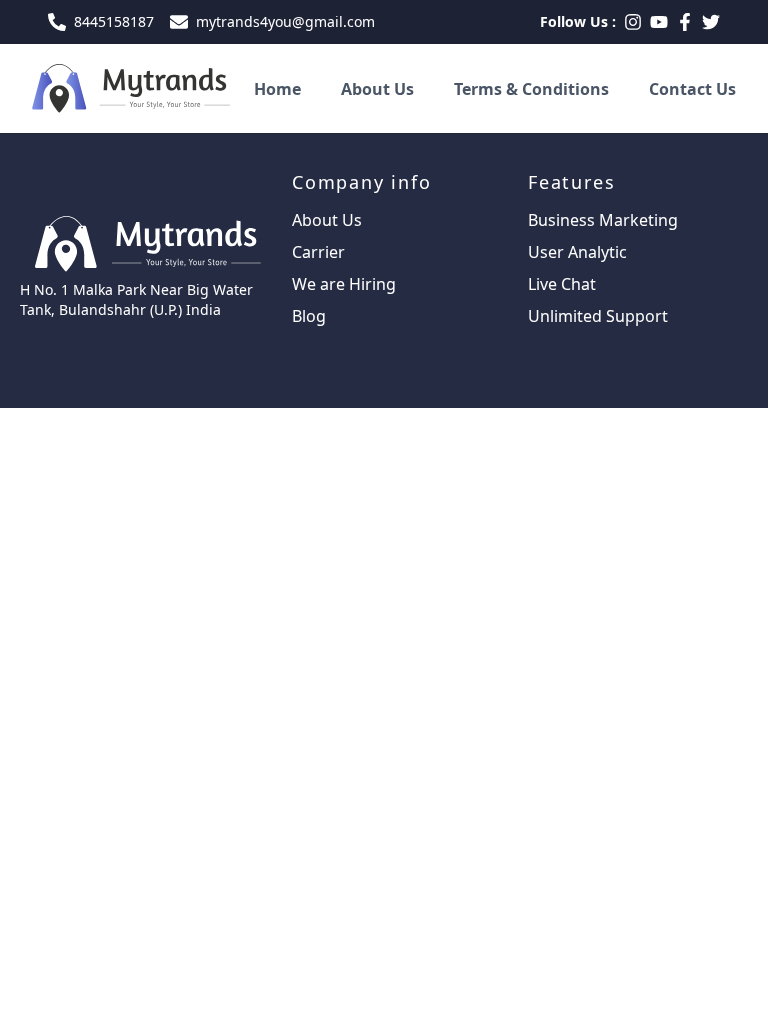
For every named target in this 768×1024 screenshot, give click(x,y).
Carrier (318, 252)
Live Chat (562, 284)
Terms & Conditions (531, 89)
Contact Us (692, 89)
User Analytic (577, 252)
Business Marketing (603, 220)
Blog (309, 316)
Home (277, 89)
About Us (377, 89)
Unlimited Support (598, 316)
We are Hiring (344, 284)
